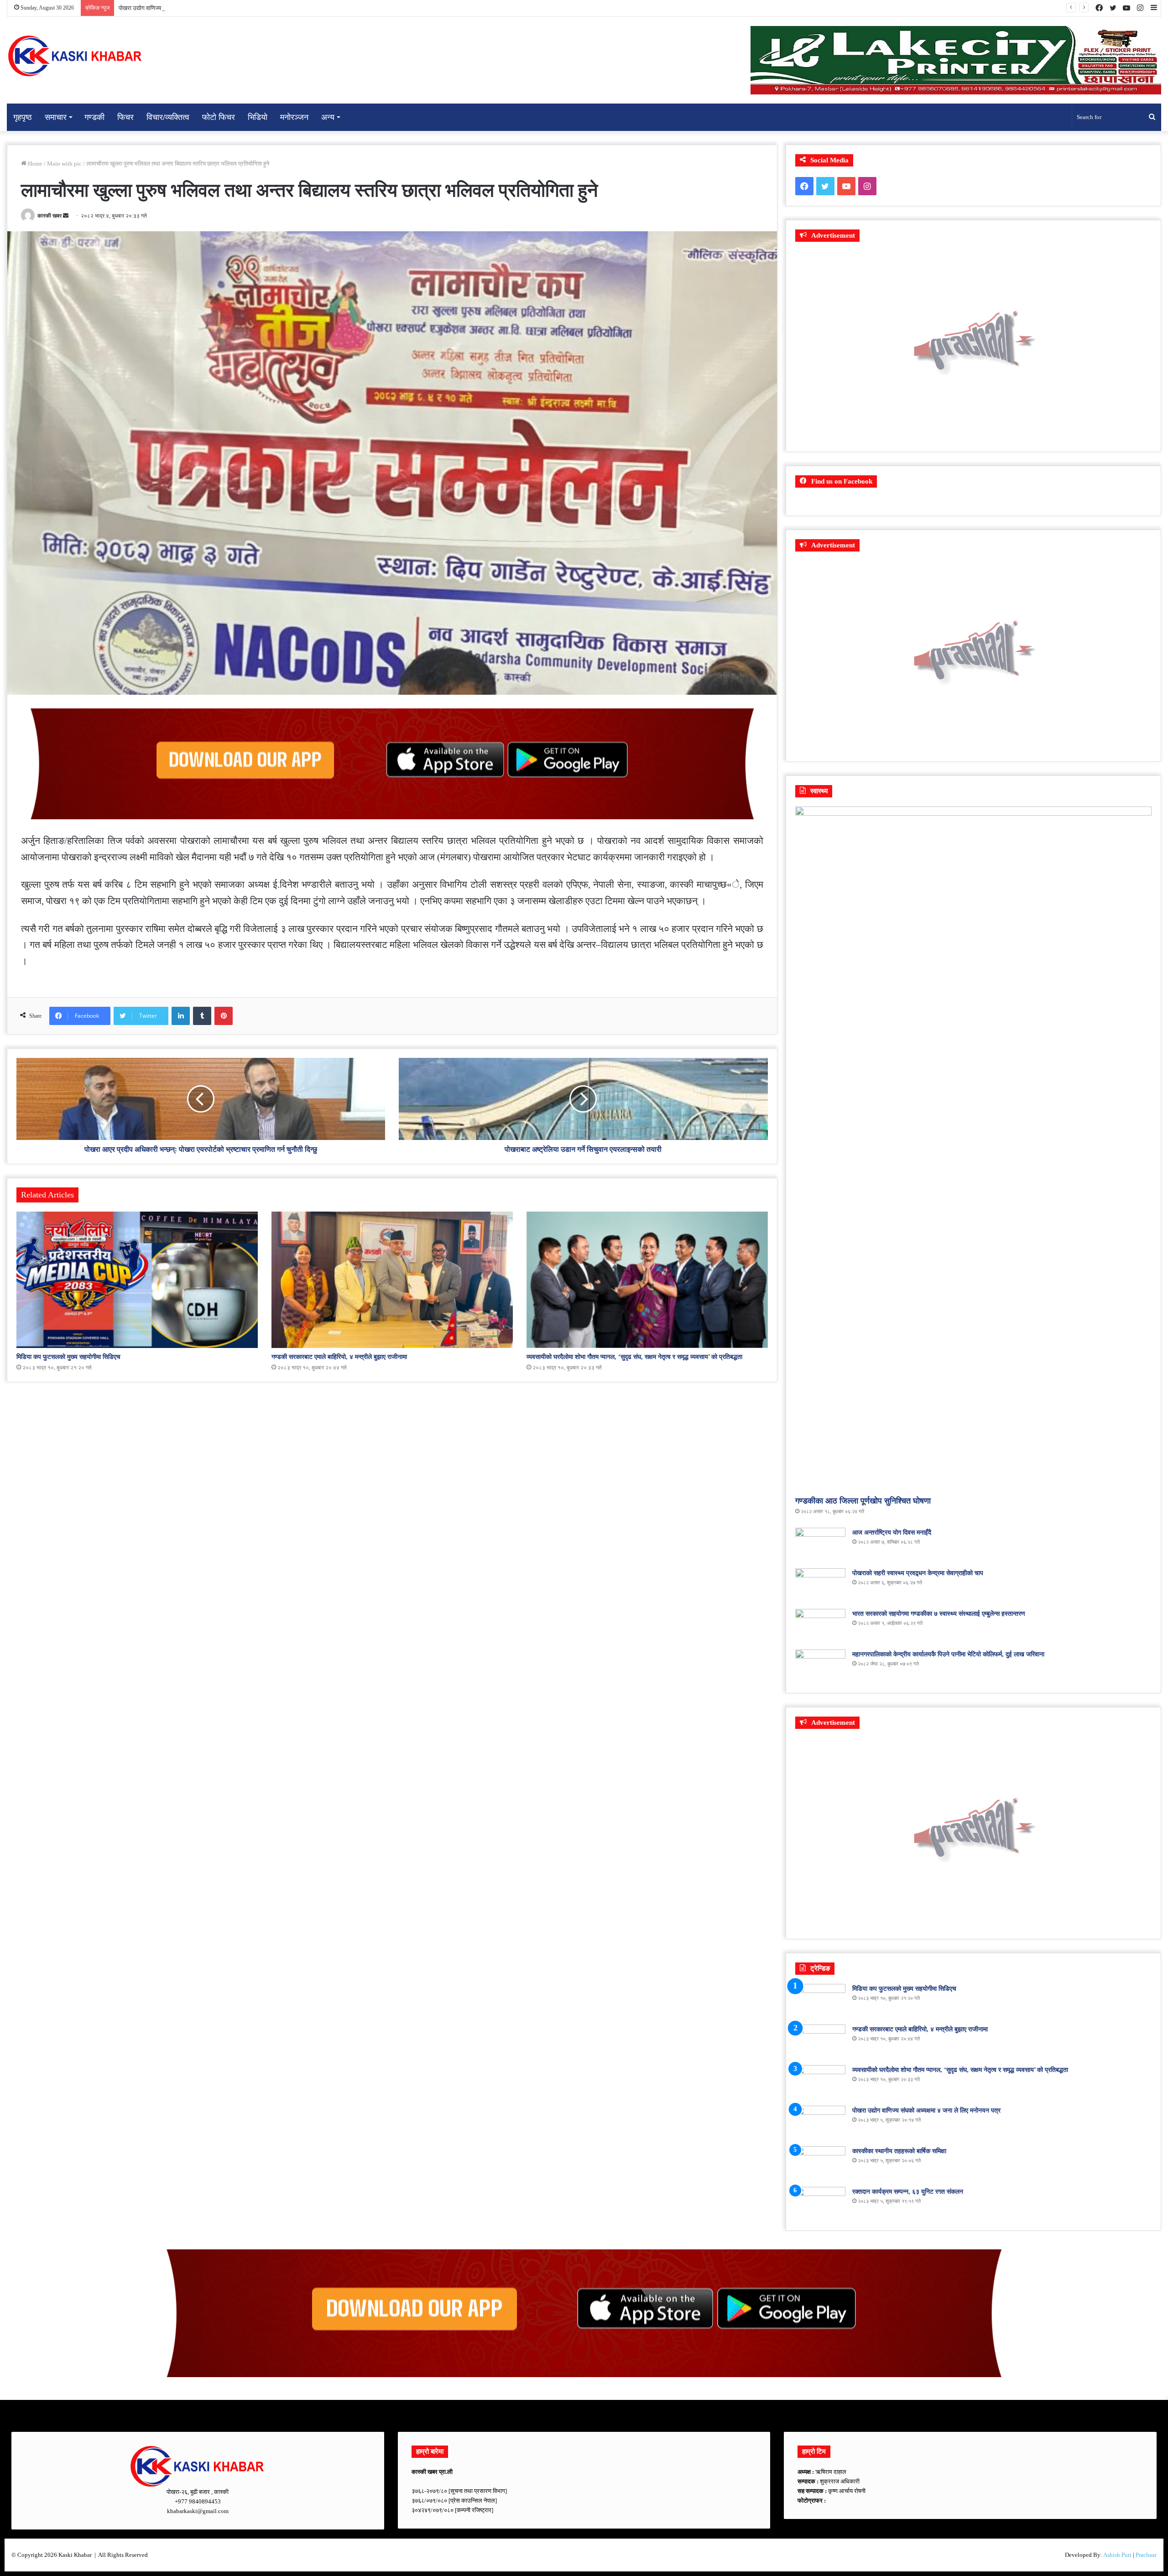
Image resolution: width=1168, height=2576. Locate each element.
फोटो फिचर (219, 117)
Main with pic (64, 164)
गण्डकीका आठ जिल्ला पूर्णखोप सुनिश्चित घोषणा (863, 1501)
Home (34, 164)
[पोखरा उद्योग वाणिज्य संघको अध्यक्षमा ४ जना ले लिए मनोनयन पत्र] (820, 2123)
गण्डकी (94, 117)
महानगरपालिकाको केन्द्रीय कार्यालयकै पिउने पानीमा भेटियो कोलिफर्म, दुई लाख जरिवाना (948, 1654)
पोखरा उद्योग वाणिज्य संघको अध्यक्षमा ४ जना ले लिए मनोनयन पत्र (926, 2110)
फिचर (125, 117)
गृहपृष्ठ (23, 117)
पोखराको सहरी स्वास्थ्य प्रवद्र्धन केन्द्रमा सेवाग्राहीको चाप (918, 1573)
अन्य (328, 117)
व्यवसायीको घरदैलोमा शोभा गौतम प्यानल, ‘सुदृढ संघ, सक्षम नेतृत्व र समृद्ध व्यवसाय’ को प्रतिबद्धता (634, 1357)
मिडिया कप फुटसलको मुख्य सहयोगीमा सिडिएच (68, 1357)
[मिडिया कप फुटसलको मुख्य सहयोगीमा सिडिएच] (137, 1280)
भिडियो (258, 117)
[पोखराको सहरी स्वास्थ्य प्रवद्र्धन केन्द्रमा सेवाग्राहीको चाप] (820, 1585)
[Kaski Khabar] (75, 56)
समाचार (56, 117)
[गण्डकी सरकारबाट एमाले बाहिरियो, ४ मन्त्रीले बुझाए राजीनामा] (392, 1280)
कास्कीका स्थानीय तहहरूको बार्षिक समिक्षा (162, 8)
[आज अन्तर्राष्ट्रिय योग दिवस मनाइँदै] (820, 1545)
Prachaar (1146, 2555)
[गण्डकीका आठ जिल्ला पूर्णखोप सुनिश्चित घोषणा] (973, 1149)
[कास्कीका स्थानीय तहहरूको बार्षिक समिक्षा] (820, 2163)
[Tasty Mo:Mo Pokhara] (584, 2313)
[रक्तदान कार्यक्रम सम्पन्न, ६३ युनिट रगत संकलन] (820, 2204)
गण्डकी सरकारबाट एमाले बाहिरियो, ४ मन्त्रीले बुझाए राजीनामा (339, 1357)
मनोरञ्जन (294, 117)
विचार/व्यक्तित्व (168, 117)
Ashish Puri (1117, 2555)
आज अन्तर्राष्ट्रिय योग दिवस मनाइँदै (892, 1533)
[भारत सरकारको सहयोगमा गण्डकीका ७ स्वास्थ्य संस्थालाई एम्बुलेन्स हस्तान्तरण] (820, 1626)
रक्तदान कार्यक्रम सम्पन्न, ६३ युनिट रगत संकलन (908, 2192)
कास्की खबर (50, 216)
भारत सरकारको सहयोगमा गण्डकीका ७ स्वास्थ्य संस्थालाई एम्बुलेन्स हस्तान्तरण (939, 1614)
